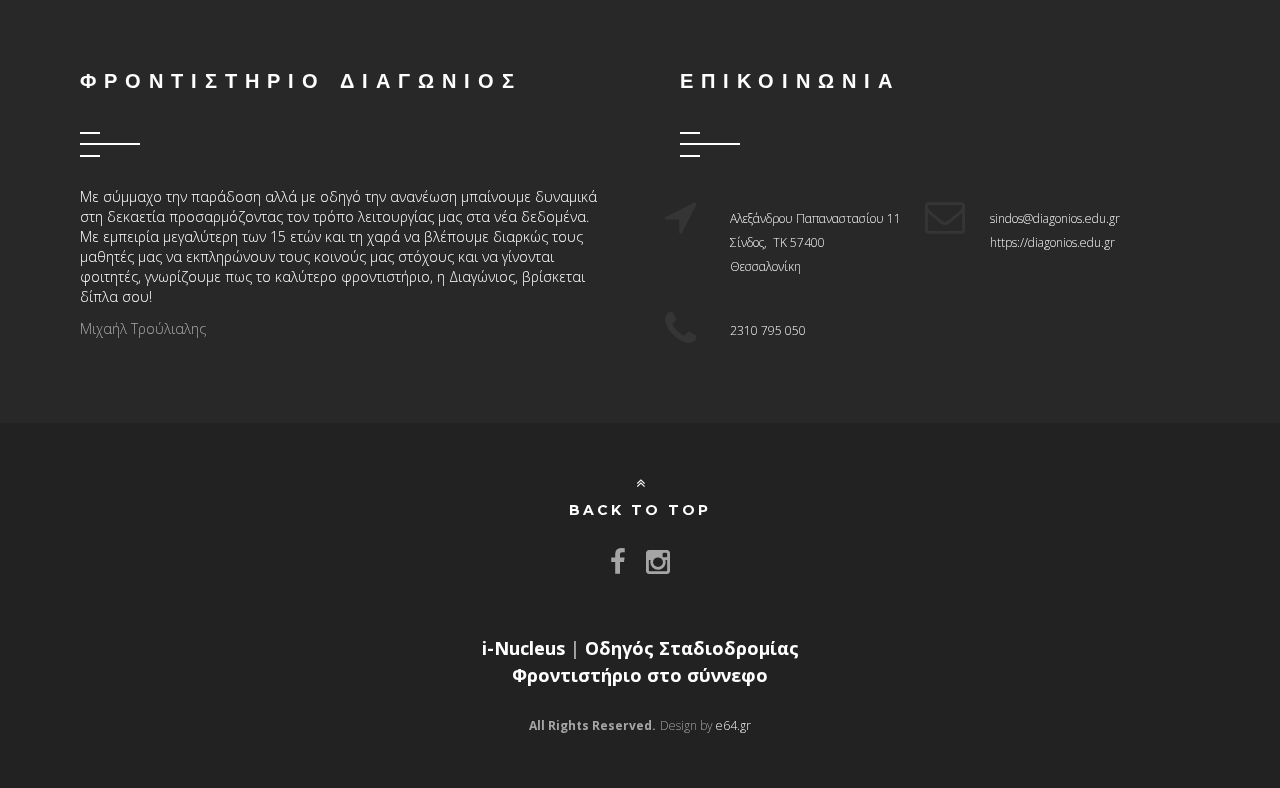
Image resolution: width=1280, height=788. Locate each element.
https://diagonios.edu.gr (1052, 242)
